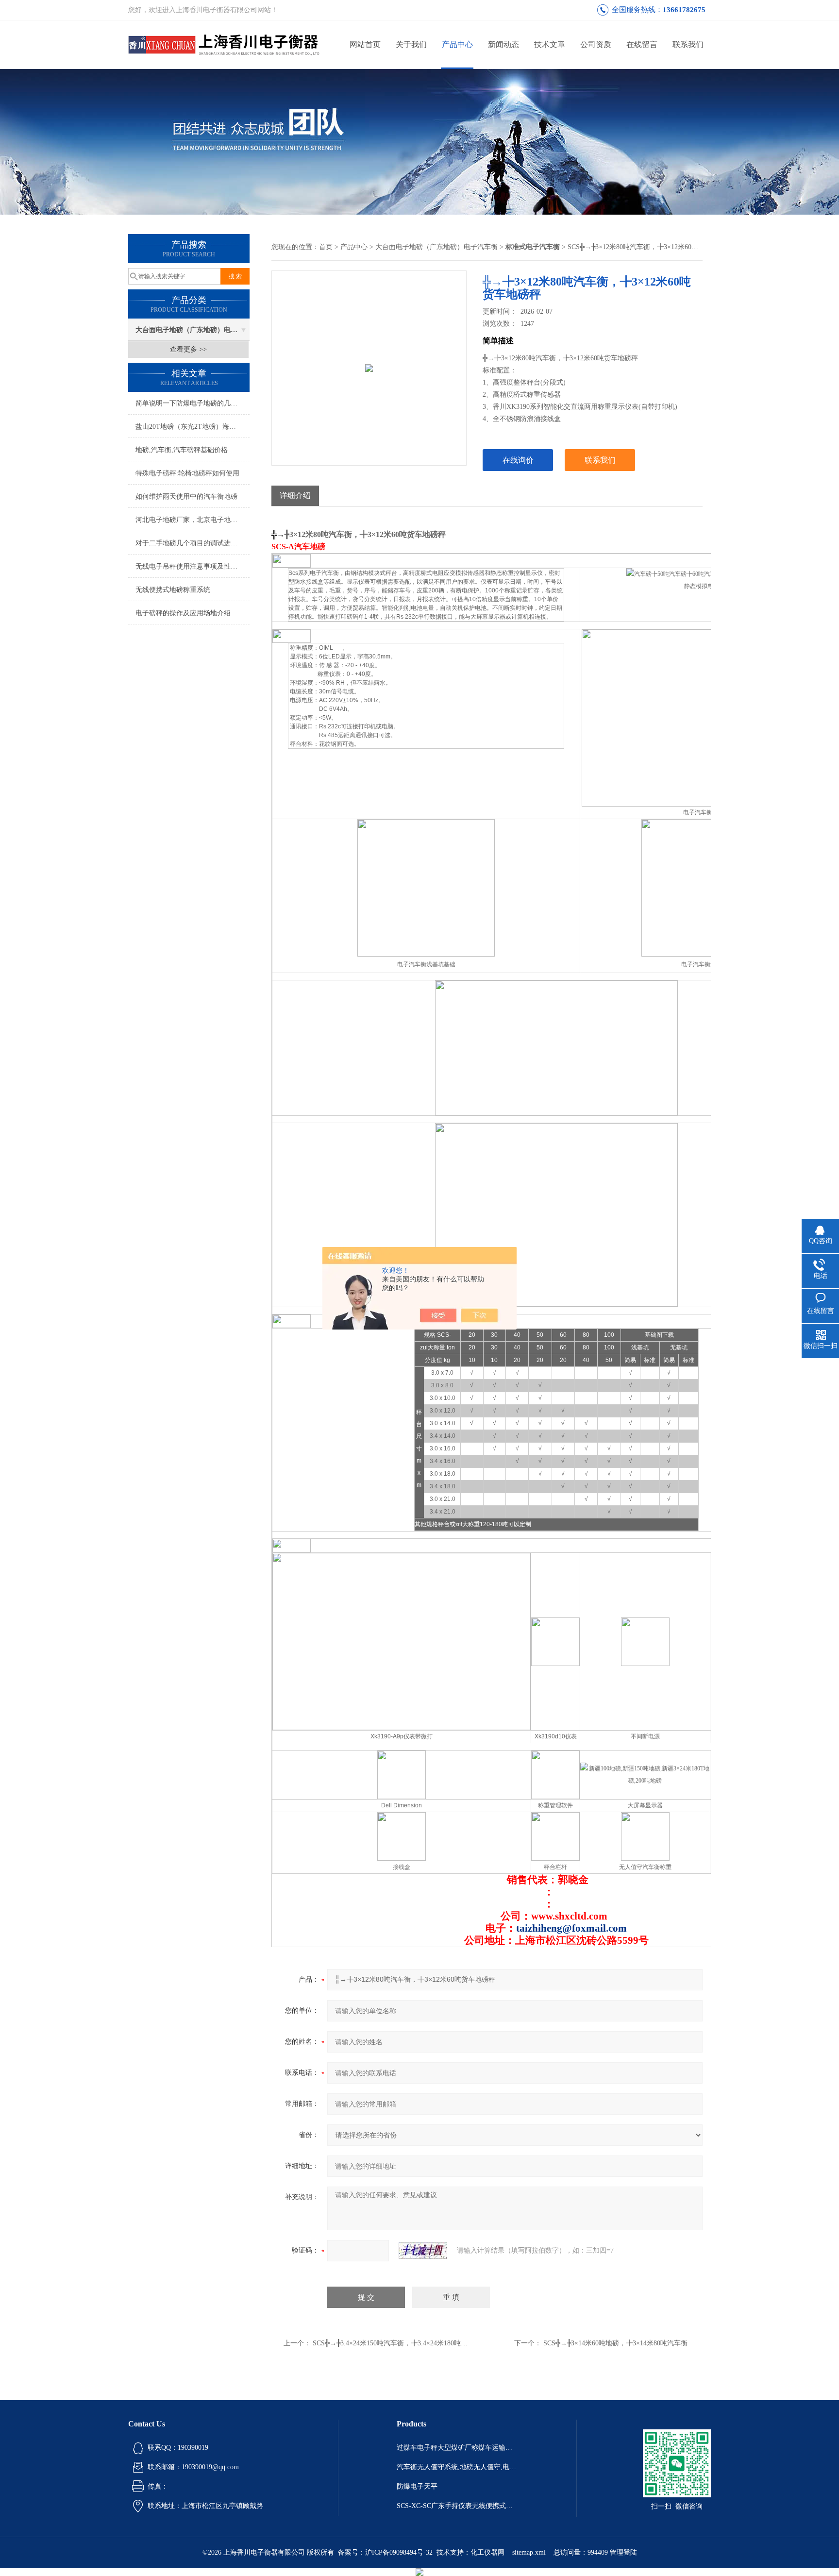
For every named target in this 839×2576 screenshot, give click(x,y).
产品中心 (457, 44)
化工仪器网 (487, 2552)
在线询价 (518, 460)
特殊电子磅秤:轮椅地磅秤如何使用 (187, 473)
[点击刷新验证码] (423, 2251)
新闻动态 (503, 44)
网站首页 (365, 44)
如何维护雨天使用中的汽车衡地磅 (186, 497)
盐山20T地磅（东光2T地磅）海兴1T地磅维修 (193, 427)
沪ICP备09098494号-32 (399, 2552)
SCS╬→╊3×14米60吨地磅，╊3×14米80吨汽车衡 (615, 2343)
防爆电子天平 (417, 2486)
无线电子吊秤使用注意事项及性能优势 (193, 566)
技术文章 (550, 44)
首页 (326, 247)
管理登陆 (623, 2552)
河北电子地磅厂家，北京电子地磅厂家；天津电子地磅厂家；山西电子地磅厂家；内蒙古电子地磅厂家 (193, 520)
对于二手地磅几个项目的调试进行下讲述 (193, 543)
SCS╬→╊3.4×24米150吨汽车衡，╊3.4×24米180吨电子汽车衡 (404, 2343)
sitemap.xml (529, 2552)
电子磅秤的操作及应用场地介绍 (183, 613)
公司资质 (596, 44)
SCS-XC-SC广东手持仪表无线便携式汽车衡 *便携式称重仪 (457, 2506)
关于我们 (411, 44)
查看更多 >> (188, 349)
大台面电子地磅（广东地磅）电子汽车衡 (193, 330)
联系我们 (688, 44)
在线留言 (642, 44)
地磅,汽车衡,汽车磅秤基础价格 (182, 450)
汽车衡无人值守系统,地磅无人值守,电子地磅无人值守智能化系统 (457, 2467)
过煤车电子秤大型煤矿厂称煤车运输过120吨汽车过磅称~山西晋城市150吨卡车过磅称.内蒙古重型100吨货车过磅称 (457, 2448)
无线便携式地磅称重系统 (173, 590)
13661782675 (684, 10)
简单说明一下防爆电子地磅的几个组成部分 (193, 403)
